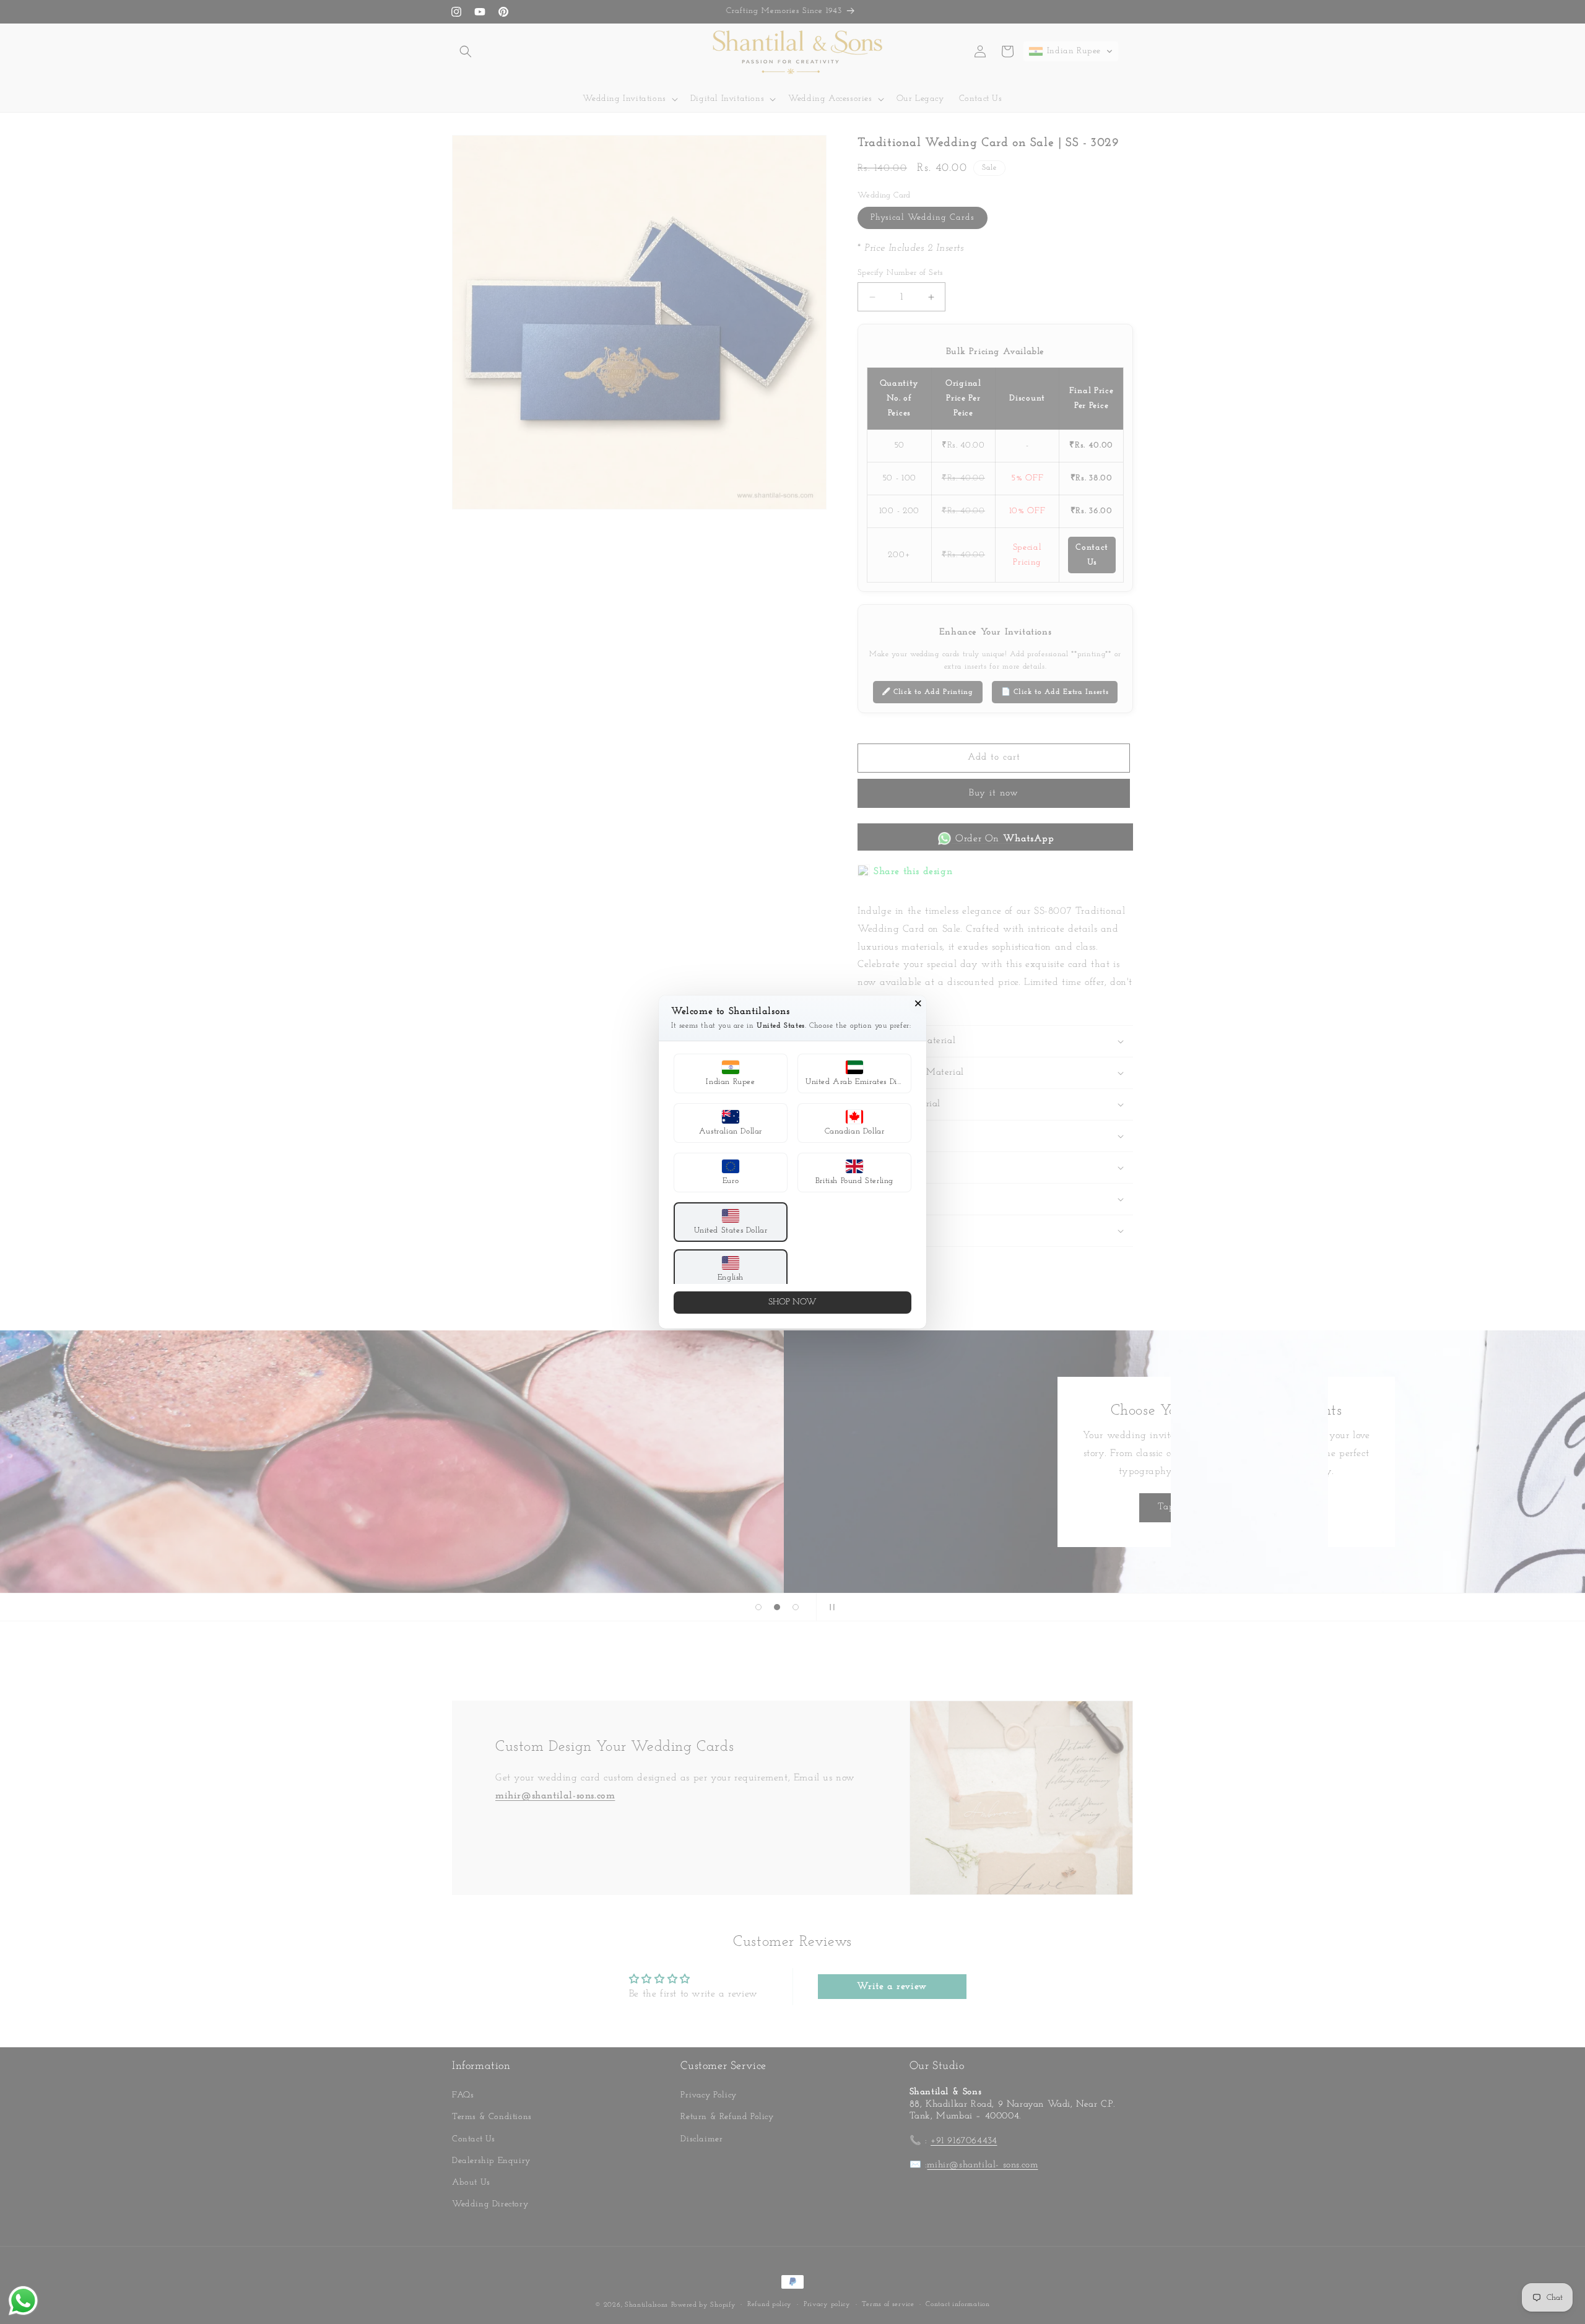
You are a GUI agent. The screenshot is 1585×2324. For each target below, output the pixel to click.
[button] (731, 1073)
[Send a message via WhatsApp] (23, 2301)
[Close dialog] (918, 1004)
